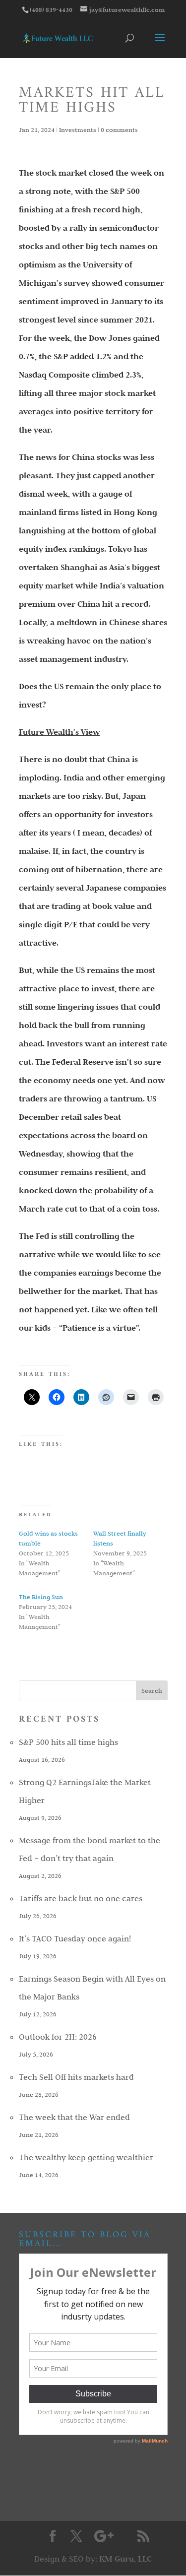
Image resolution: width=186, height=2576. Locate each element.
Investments (78, 129)
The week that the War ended (74, 2117)
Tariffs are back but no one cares (81, 1898)
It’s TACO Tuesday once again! (75, 1938)
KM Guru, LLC (125, 2559)
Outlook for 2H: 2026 (58, 2037)
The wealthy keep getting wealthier (86, 2157)
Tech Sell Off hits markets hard (76, 2077)
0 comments (119, 129)
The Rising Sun (41, 1597)
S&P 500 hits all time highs (68, 1742)
